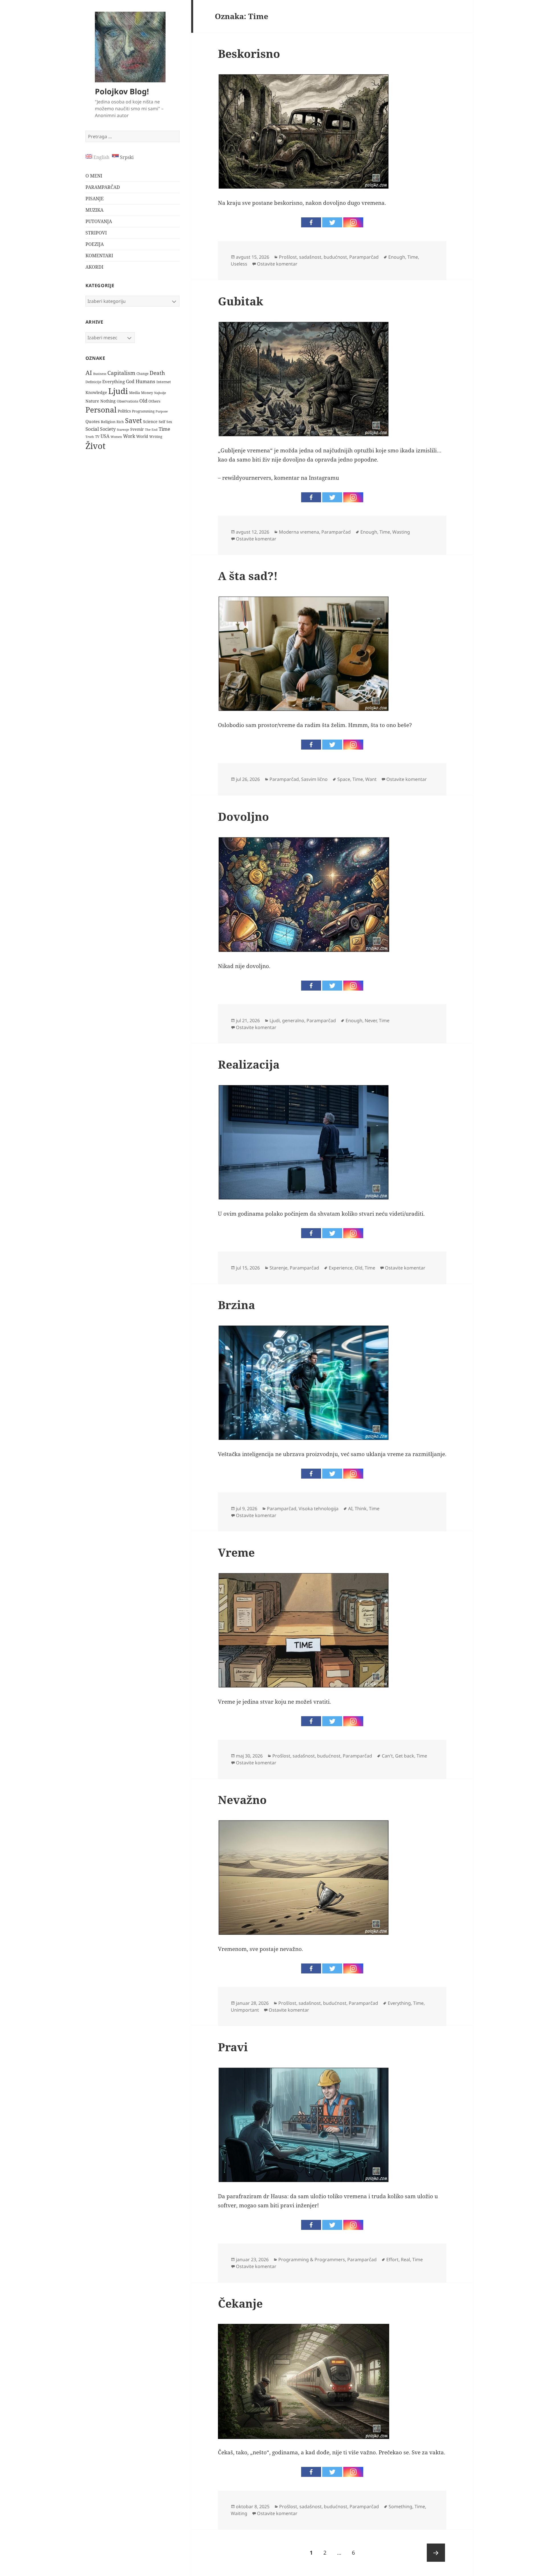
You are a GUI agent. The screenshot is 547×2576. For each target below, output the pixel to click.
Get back (405, 1756)
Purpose (162, 411)
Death (157, 373)
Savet (133, 421)
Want (371, 779)
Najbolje (160, 393)
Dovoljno (243, 816)
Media (134, 393)
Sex (169, 422)
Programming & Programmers (312, 2259)
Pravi (233, 2047)
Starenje (123, 429)
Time (164, 429)
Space (344, 779)
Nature (92, 401)
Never (371, 1020)
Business (100, 374)
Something (400, 2506)
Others (154, 401)
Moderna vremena (299, 532)
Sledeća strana (436, 2553)
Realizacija (249, 1064)
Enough (397, 257)
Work (129, 436)
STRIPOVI (96, 233)
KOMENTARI (99, 256)
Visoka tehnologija (319, 1509)
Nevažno (242, 1800)
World (142, 436)
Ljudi (118, 391)
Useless (239, 264)
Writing (156, 437)
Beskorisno (249, 53)
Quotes (93, 421)
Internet (164, 382)
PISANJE (95, 199)
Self (162, 422)
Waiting (239, 2513)
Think (361, 1509)
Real (405, 2259)
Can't (387, 1756)
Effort (392, 2259)
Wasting (401, 532)
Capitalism (121, 373)
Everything (114, 381)
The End (151, 430)
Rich (120, 422)
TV (97, 437)
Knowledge (96, 392)
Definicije (93, 382)
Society (108, 429)
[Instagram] (353, 222)
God (130, 381)
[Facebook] (311, 222)
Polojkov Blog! (122, 91)
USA (105, 436)
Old (143, 401)
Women (116, 437)
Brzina (236, 1305)
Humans (145, 381)
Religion (108, 422)
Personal (101, 410)
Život (95, 446)
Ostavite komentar (277, 264)
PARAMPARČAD (103, 187)
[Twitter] (332, 222)
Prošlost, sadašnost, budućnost (313, 257)
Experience (341, 1268)
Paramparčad (364, 257)
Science (150, 421)
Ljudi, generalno (287, 1020)
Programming (143, 411)
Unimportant (245, 2010)
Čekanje (240, 2303)
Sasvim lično (314, 779)
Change (142, 373)
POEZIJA (95, 244)
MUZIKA (94, 210)
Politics (124, 411)
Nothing (108, 401)
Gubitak (241, 301)
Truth (90, 437)
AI (89, 373)
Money (147, 393)
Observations (127, 401)
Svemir (137, 429)
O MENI (94, 176)
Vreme (236, 1552)
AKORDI (94, 267)
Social (92, 429)
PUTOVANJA (99, 221)
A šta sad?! (248, 576)
